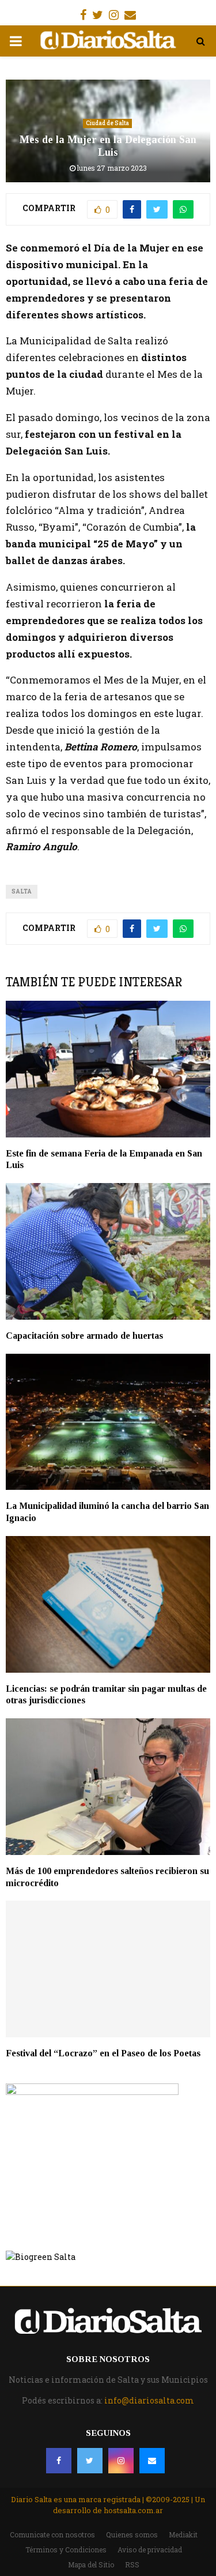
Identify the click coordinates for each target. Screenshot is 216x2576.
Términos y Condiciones (66, 2549)
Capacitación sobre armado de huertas (84, 1336)
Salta (22, 891)
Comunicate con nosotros (52, 2534)
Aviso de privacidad (150, 2549)
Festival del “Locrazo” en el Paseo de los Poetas (103, 2053)
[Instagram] (121, 2461)
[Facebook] (59, 2461)
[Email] (152, 2461)
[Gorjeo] (90, 2461)
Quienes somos (132, 2534)
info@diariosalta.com (149, 2400)
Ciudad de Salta (107, 123)
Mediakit (183, 2534)
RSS (132, 2564)
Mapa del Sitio (91, 2564)
